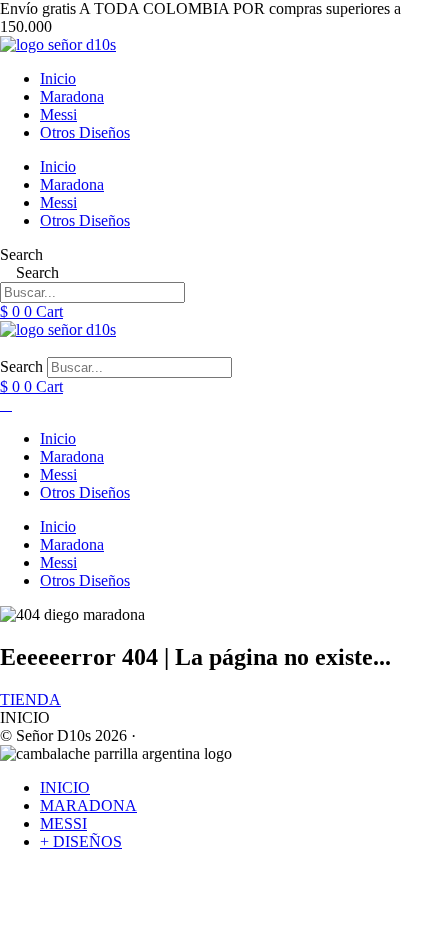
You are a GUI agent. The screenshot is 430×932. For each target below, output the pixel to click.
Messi (58, 114)
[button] (215, 348)
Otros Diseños (85, 132)
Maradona (72, 96)
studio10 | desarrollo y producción (247, 735)
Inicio (58, 78)
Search (21, 254)
